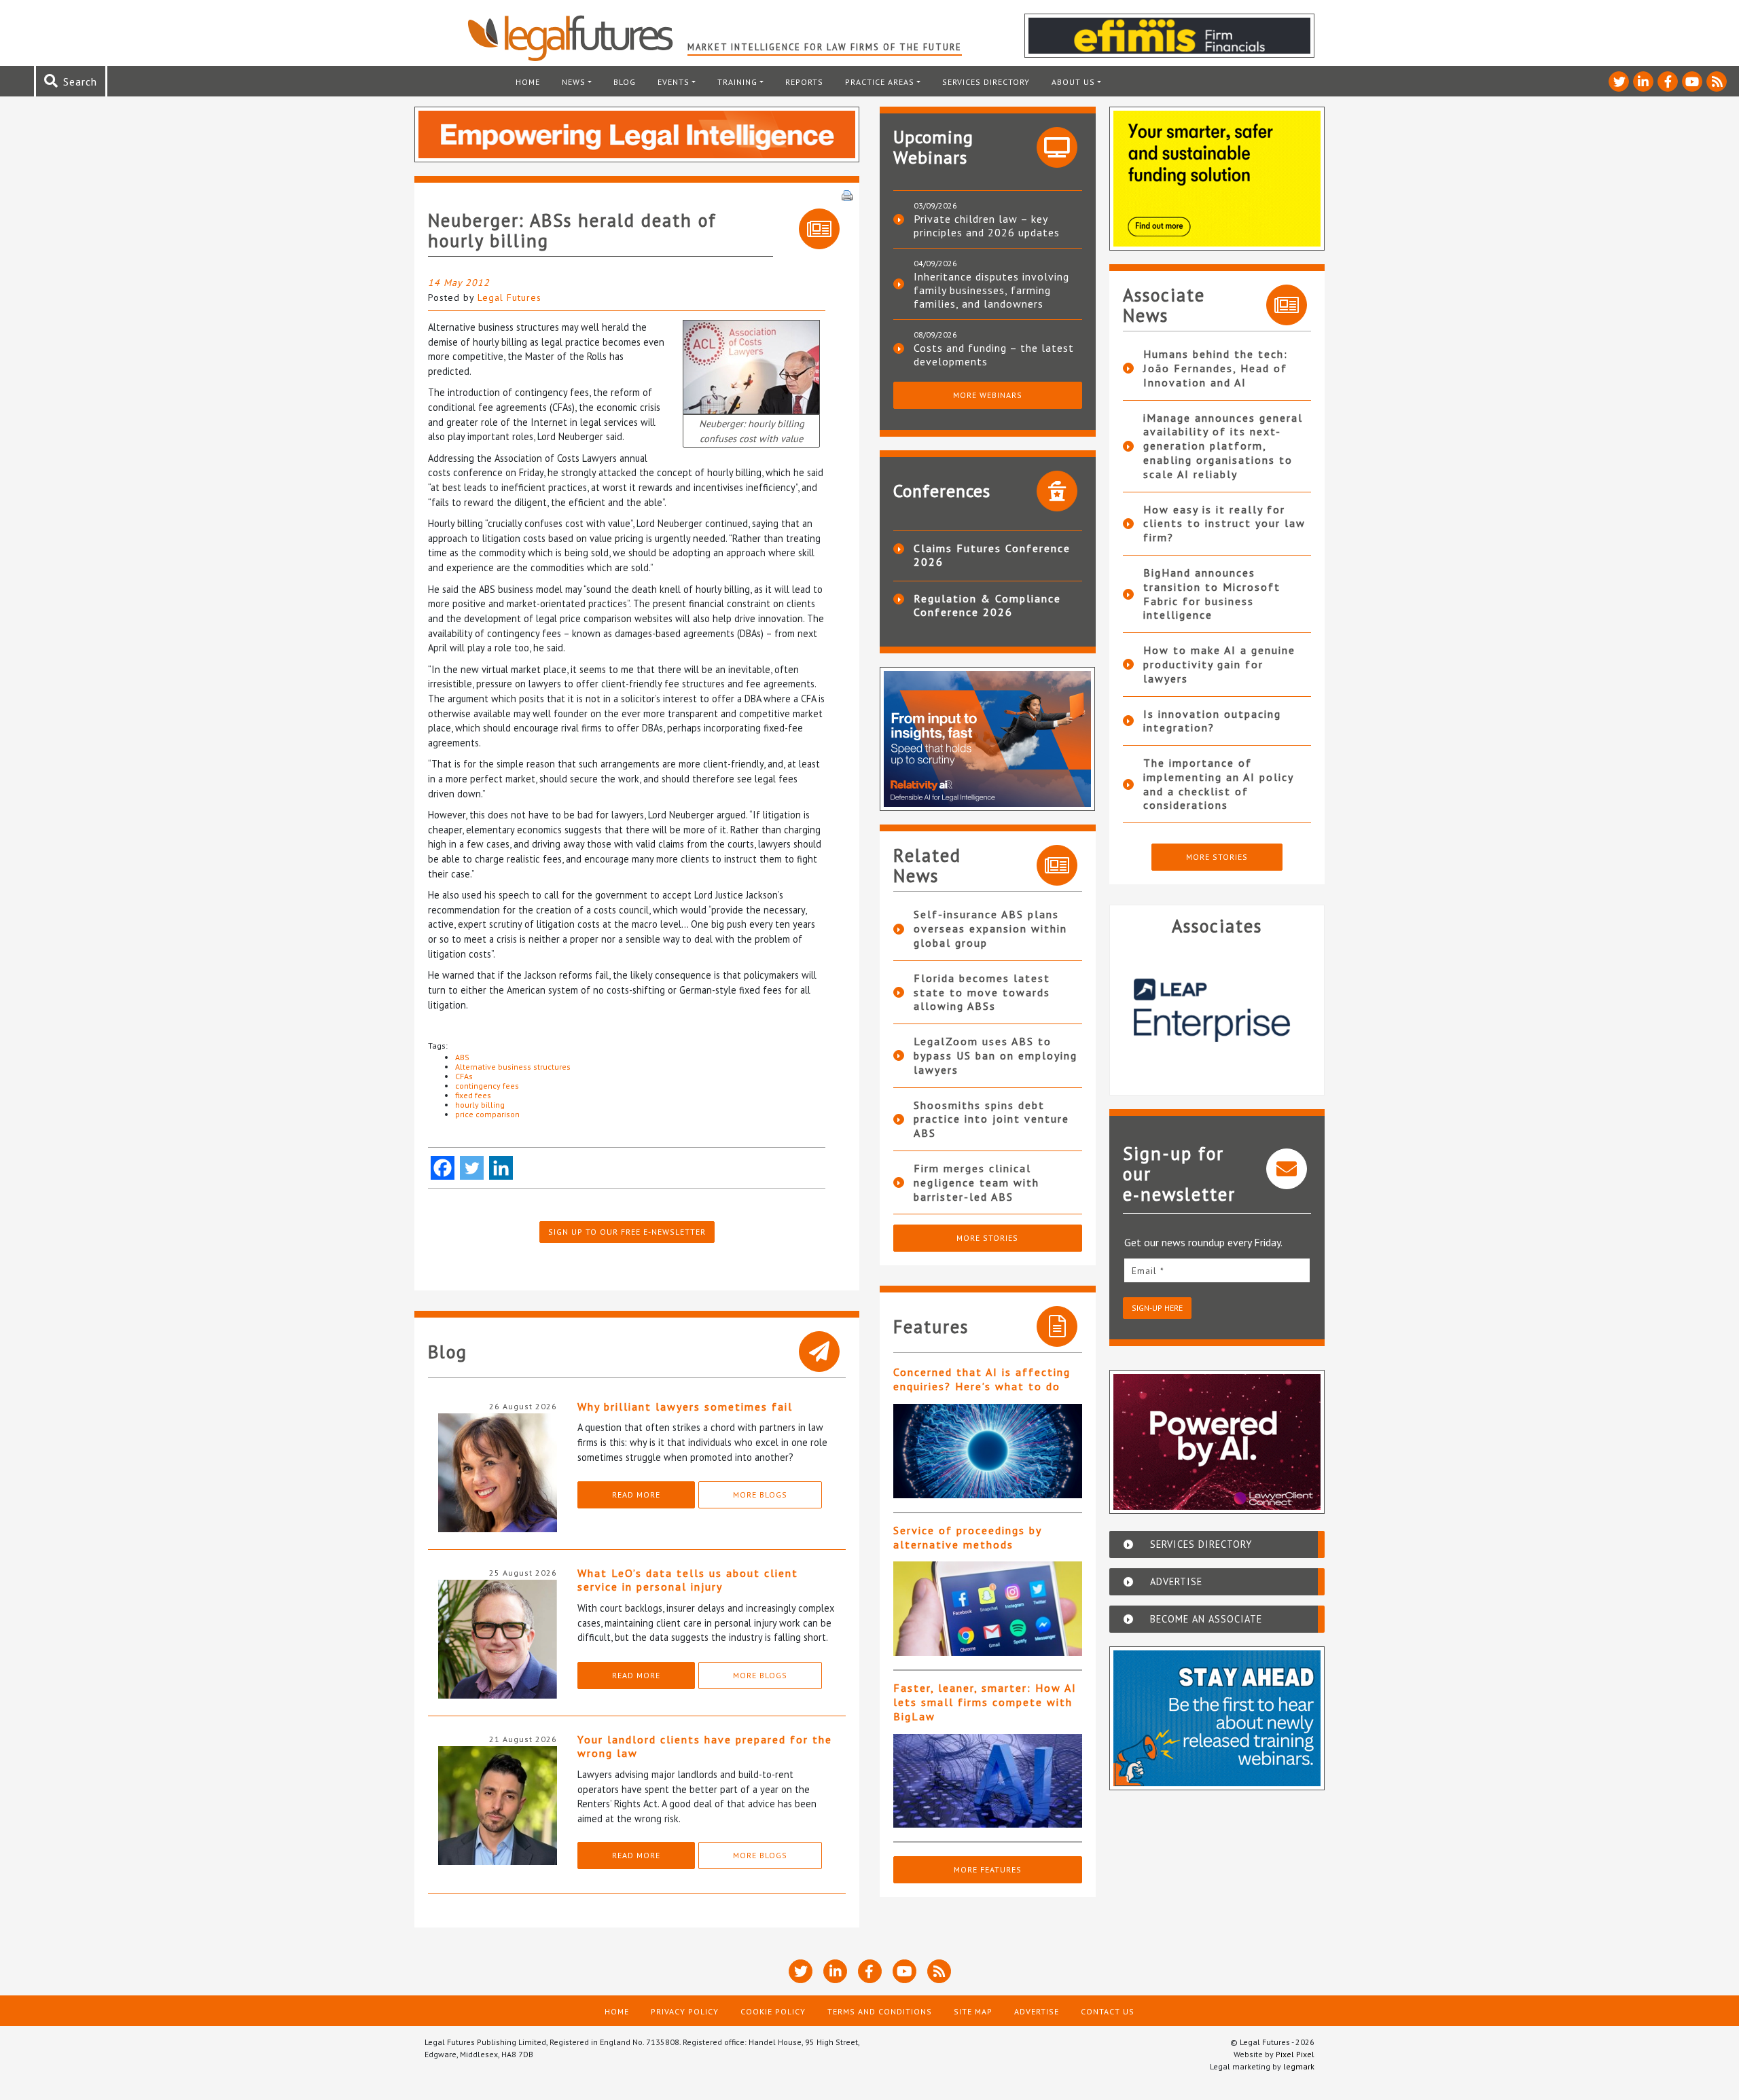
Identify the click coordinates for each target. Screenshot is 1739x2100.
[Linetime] (1255, 1010)
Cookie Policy (773, 2011)
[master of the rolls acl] (751, 366)
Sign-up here (1157, 1308)
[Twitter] (472, 1168)
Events (674, 82)
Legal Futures (509, 297)
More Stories (987, 1238)
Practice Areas (880, 82)
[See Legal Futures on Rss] (1717, 82)
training (737, 82)
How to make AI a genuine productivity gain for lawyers (1219, 664)
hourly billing (480, 1105)
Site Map (973, 2011)
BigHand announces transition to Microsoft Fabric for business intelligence (1212, 594)
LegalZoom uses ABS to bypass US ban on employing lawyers (996, 1055)
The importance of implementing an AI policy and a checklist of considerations (1218, 784)
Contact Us (1108, 2011)
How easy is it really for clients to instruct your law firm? (1224, 524)
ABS (462, 1057)
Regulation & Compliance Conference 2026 (987, 605)
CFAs (464, 1076)
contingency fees (487, 1086)
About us (1073, 82)
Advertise (1037, 2011)
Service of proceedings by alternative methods (967, 1537)
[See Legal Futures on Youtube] (1692, 82)
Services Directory (986, 82)
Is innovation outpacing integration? (1212, 721)
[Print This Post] (847, 194)
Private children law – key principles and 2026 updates (987, 225)
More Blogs (760, 1495)
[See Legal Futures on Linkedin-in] (1643, 82)
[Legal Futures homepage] (577, 38)
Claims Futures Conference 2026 (992, 555)
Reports (804, 82)
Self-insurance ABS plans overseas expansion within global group (990, 928)
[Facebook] (443, 1168)
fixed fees (473, 1095)
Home (528, 82)
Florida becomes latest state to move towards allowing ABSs (982, 992)
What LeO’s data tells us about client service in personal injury (688, 1580)
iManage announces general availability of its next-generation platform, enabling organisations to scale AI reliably (1223, 446)
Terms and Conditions (880, 2011)
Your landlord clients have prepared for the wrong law (705, 1746)
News (574, 82)
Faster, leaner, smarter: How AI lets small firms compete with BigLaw (985, 1702)
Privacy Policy (685, 2011)
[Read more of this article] (988, 1451)
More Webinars (988, 395)
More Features (988, 1869)
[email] (1217, 1270)
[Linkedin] (501, 1168)
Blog (625, 82)
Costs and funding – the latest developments (994, 355)
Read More (636, 1495)
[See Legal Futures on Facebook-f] (1668, 82)
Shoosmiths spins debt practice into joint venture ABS (991, 1119)
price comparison (487, 1114)
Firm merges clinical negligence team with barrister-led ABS (976, 1182)
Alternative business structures (513, 1067)
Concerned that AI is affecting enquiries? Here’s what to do (982, 1379)
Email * (1148, 1271)
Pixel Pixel (1295, 2054)
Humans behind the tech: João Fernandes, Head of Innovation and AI (1216, 368)
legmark (1299, 2066)
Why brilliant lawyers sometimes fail (685, 1407)
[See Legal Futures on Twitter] (1619, 82)
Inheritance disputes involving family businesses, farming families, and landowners (991, 290)
